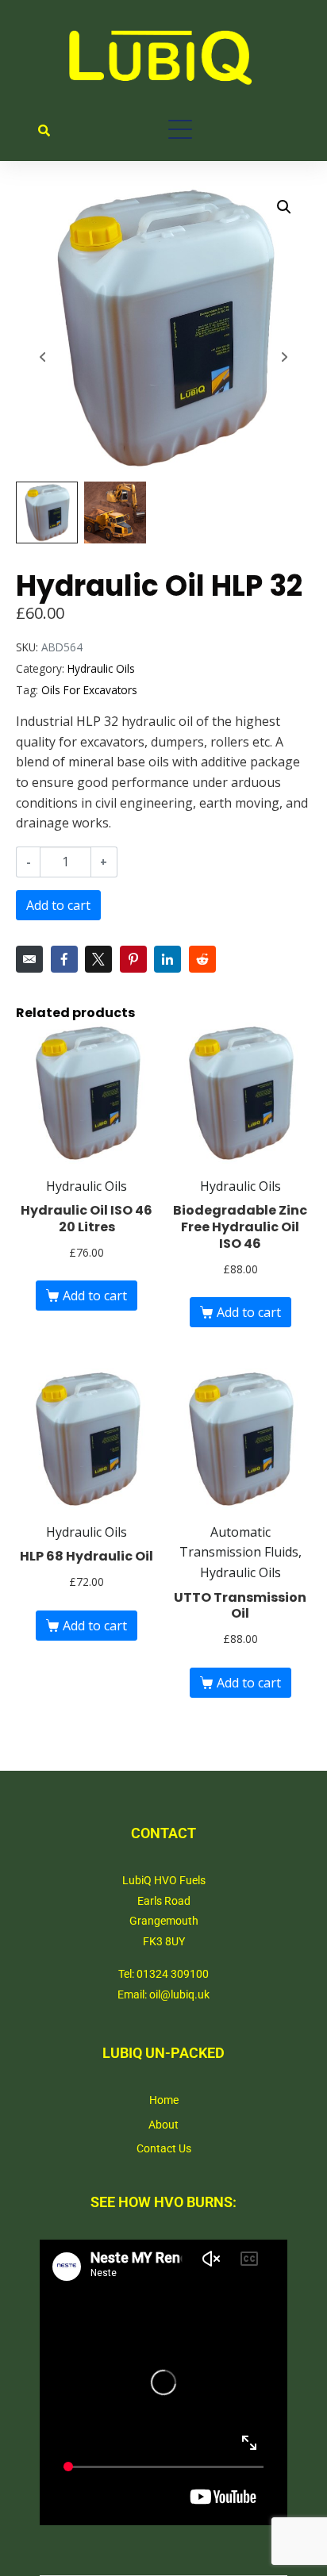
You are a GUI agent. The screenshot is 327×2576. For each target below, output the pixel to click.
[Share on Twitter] (98, 959)
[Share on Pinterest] (133, 959)
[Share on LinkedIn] (167, 959)
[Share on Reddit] (202, 959)
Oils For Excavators (89, 690)
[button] (284, 207)
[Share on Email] (29, 959)
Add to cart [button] (95, 1296)
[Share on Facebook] (64, 959)
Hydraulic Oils (101, 668)
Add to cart (58, 905)
